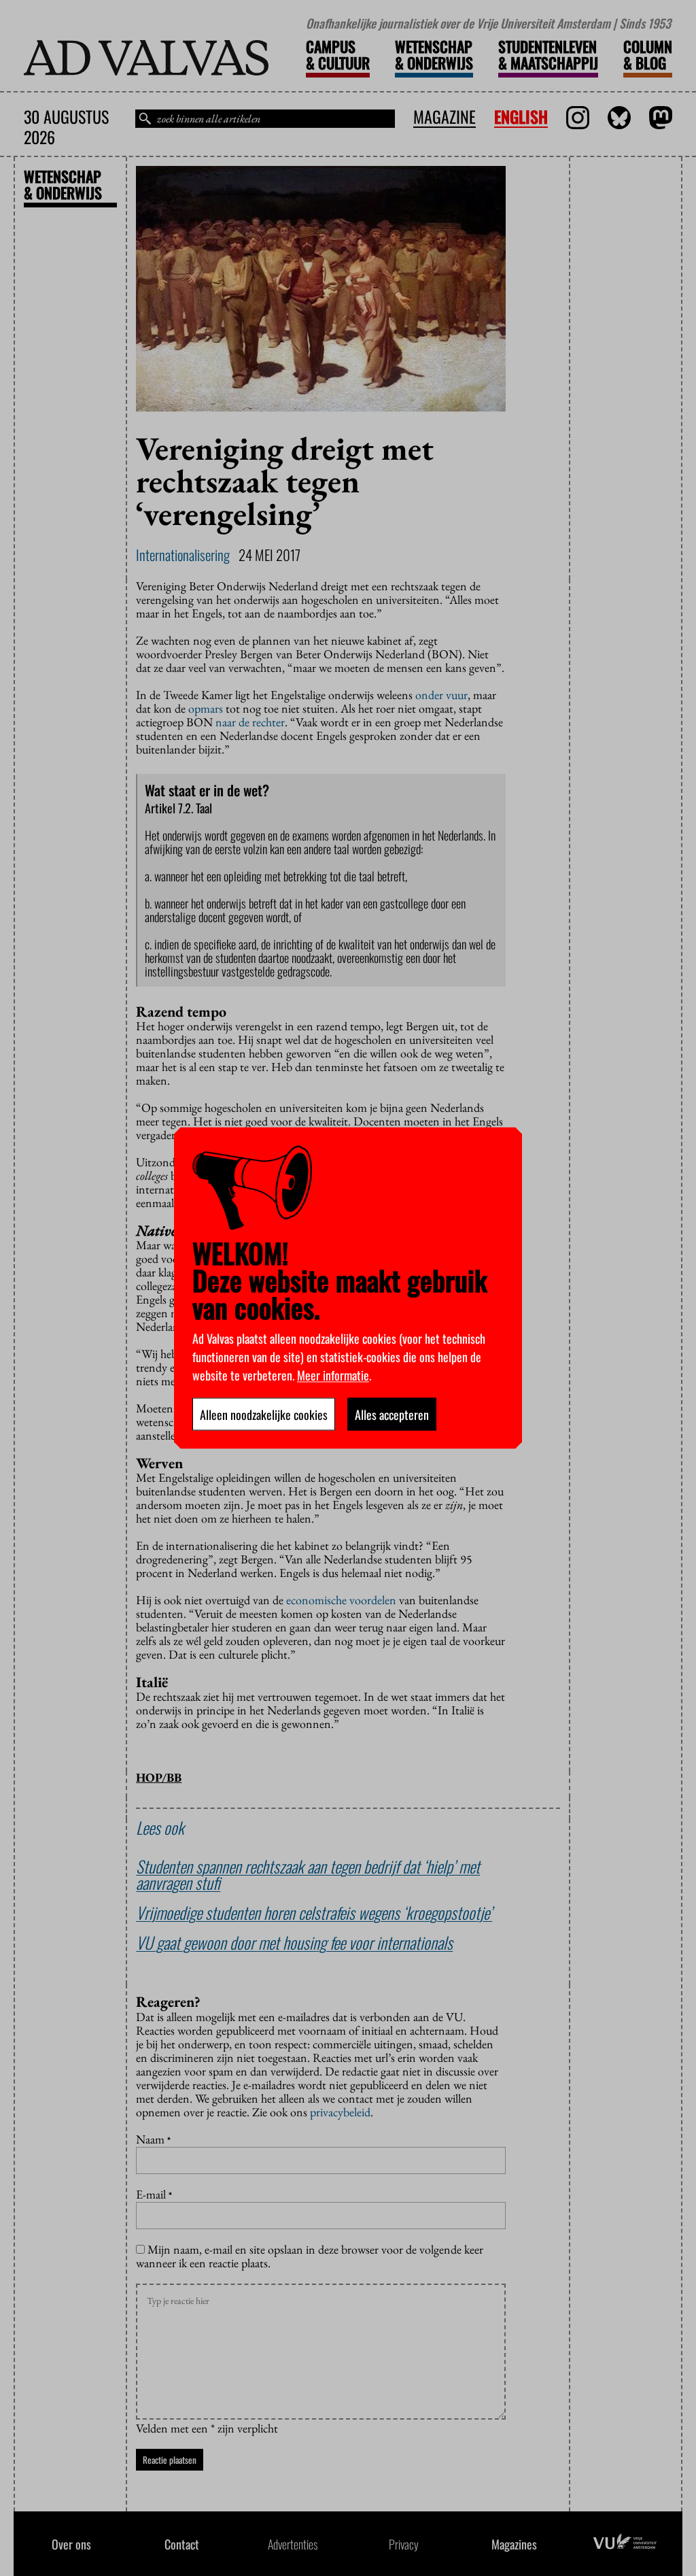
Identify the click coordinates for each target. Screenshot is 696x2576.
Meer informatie (333, 1375)
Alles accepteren (392, 1414)
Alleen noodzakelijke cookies (264, 1414)
